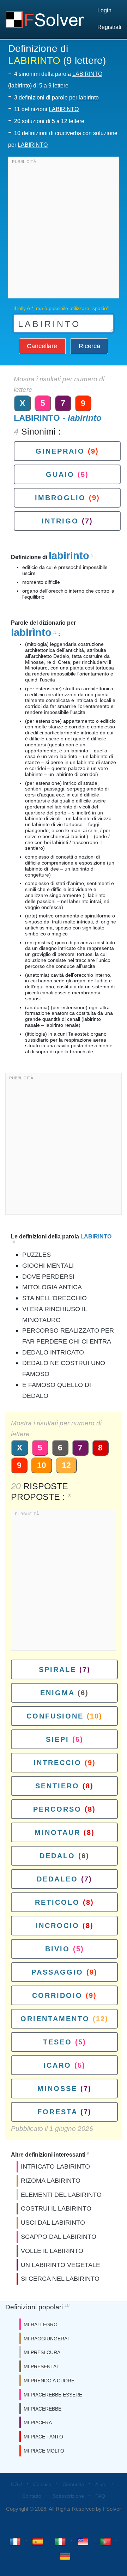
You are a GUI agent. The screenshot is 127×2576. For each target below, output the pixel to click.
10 (42, 1465)
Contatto (32, 2496)
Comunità (73, 2484)
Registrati (109, 27)
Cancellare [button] (42, 346)
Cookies (42, 2484)
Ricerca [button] (89, 346)
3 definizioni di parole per (56, 98)
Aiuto (101, 2484)
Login (104, 10)
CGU (16, 2484)
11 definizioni (46, 109)
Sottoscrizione (68, 2496)
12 (66, 1465)
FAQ (100, 2496)
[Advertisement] (64, 229)
